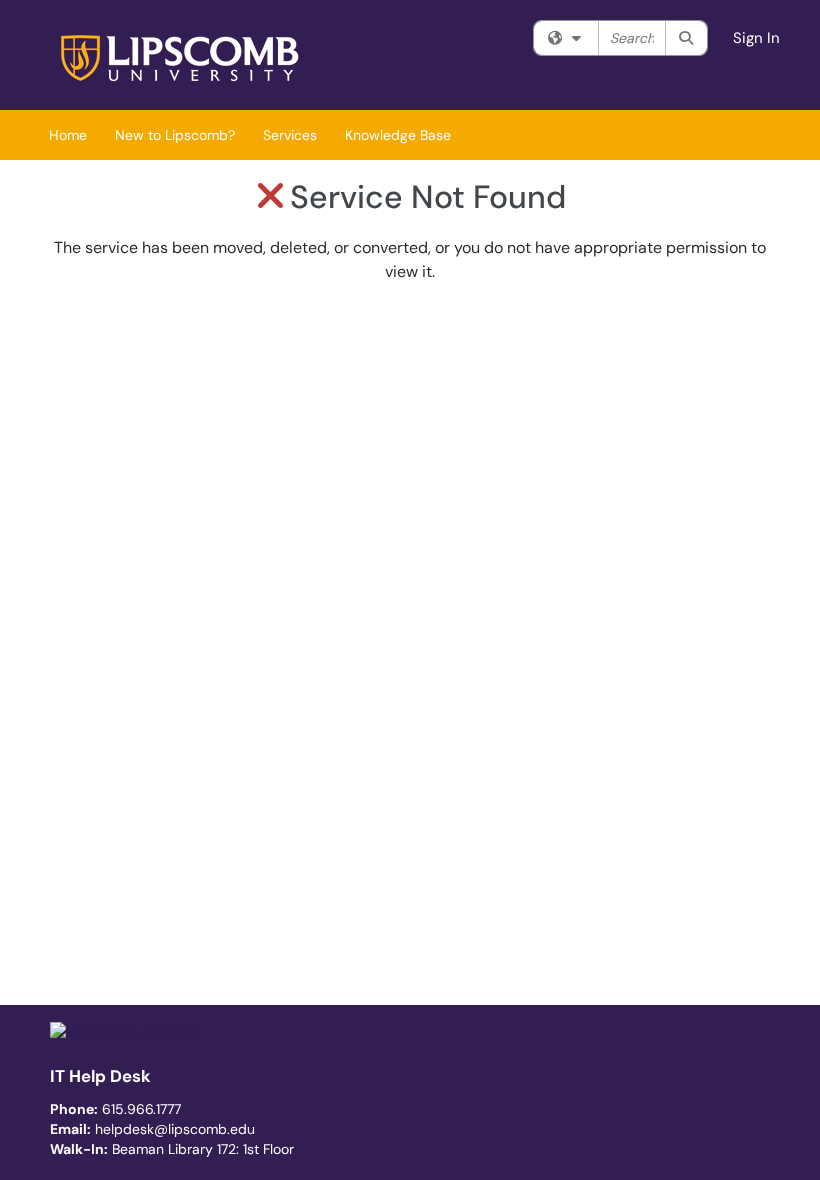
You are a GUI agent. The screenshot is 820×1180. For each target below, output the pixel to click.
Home (68, 135)
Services (290, 135)
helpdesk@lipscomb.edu (175, 1129)
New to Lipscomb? (175, 135)
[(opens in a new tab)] (182, 60)
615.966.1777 (141, 1109)
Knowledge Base (398, 135)
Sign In (756, 38)
